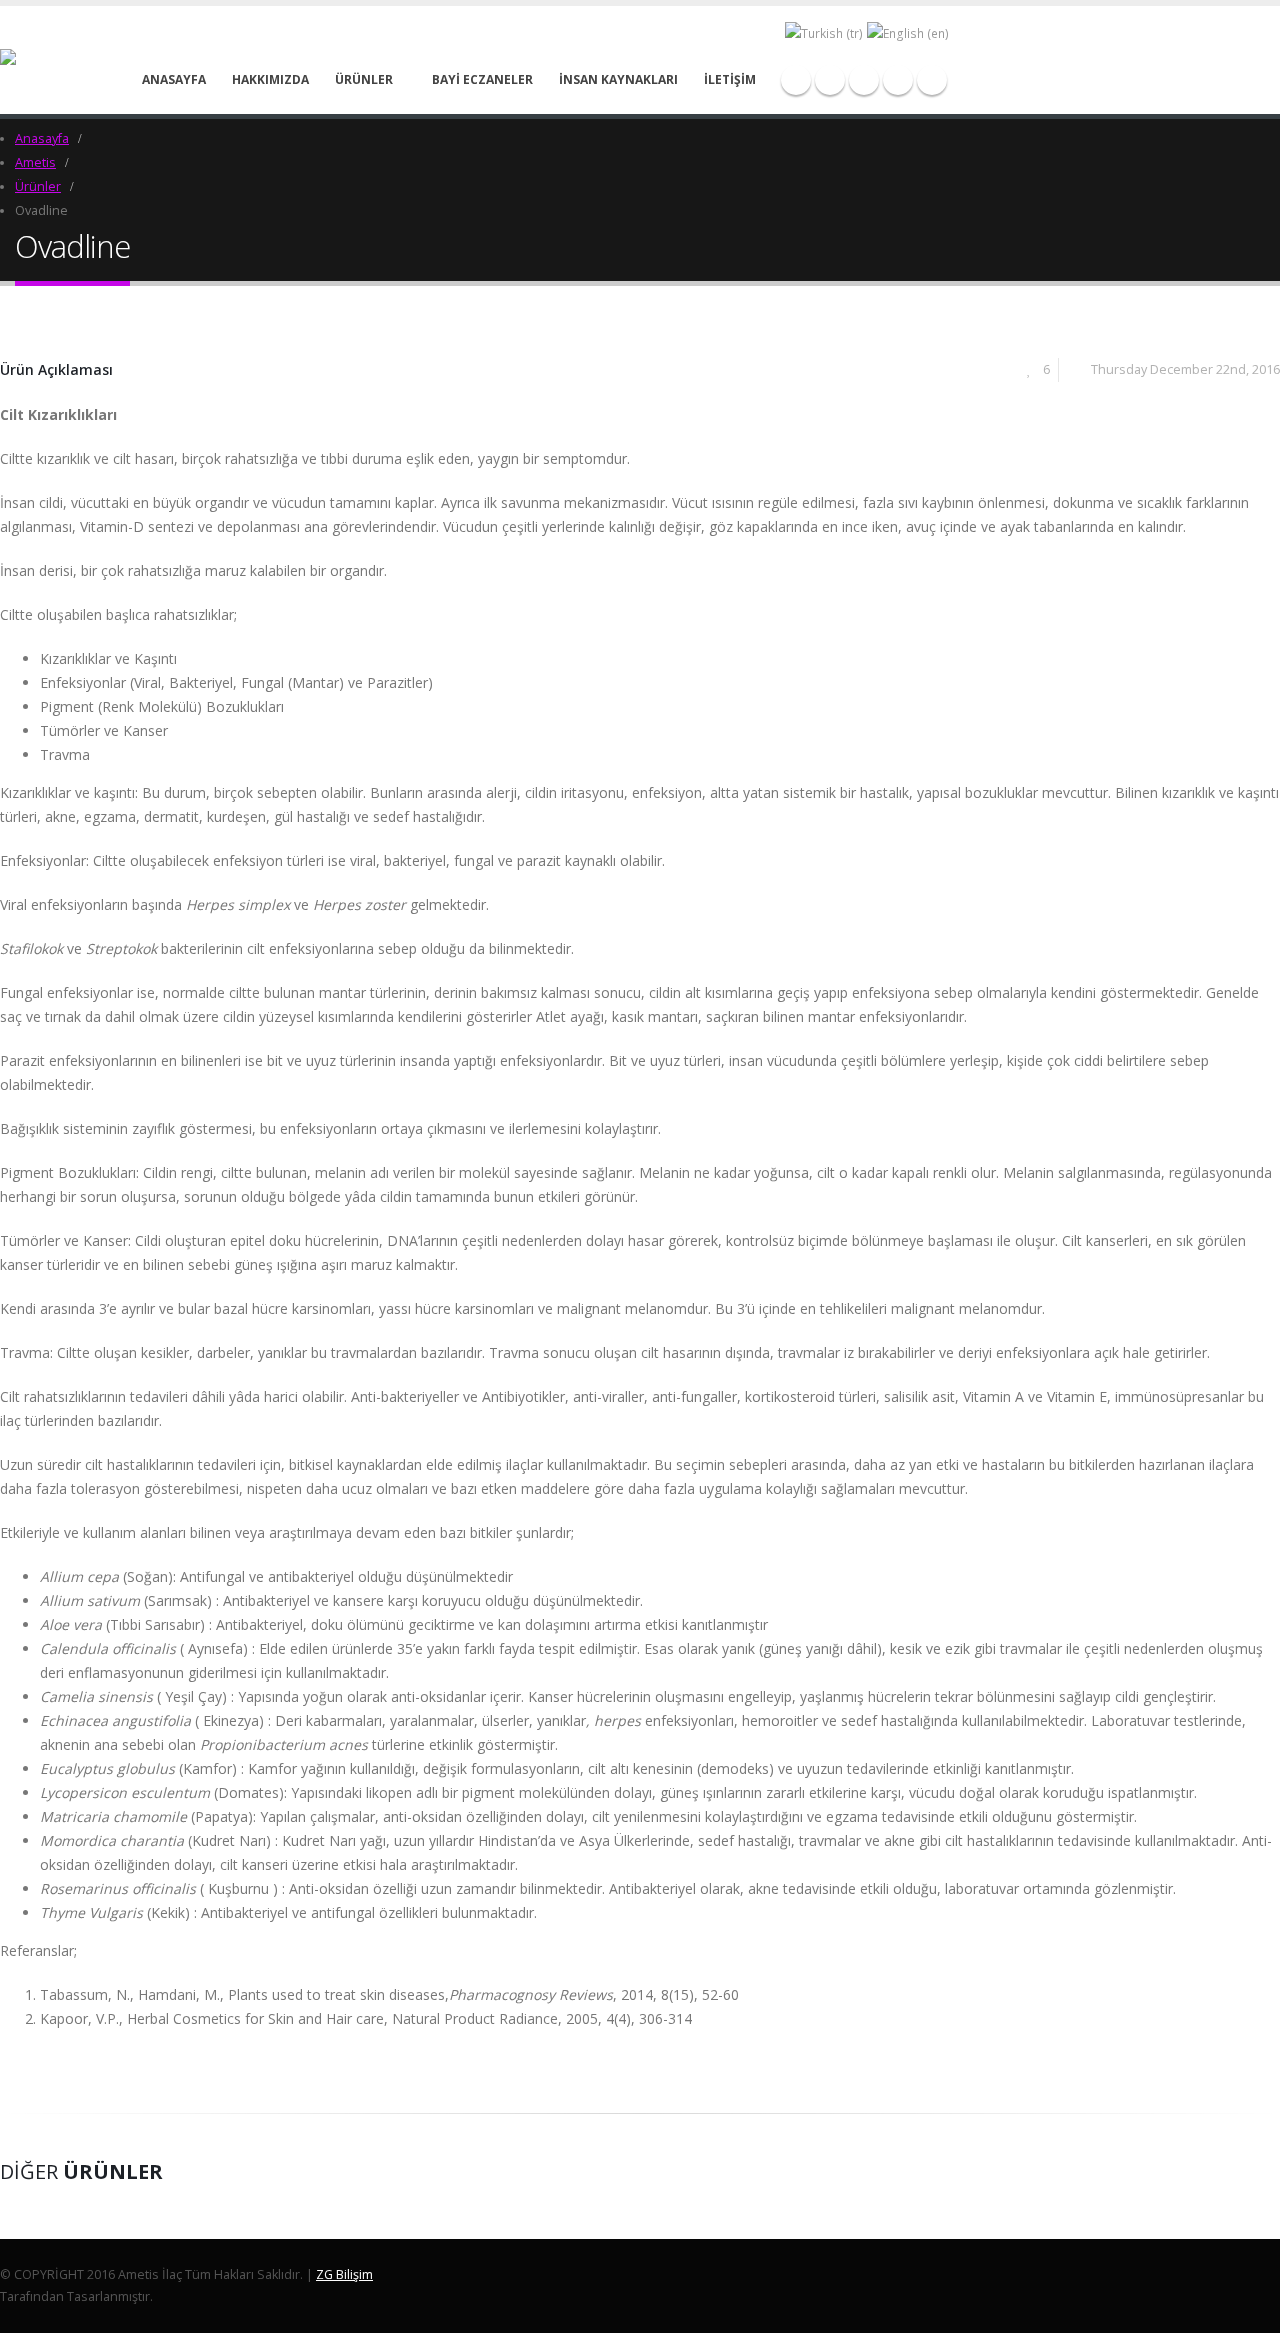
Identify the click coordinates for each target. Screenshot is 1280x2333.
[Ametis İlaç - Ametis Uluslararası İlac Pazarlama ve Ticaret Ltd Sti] (43, 60)
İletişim (730, 79)
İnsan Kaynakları (618, 79)
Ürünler (364, 79)
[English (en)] (908, 33)
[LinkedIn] (932, 80)
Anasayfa (174, 79)
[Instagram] (898, 80)
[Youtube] (864, 80)
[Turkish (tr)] (824, 33)
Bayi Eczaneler (482, 79)
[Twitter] (830, 80)
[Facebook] (796, 80)
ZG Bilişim (344, 2274)
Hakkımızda (270, 79)
